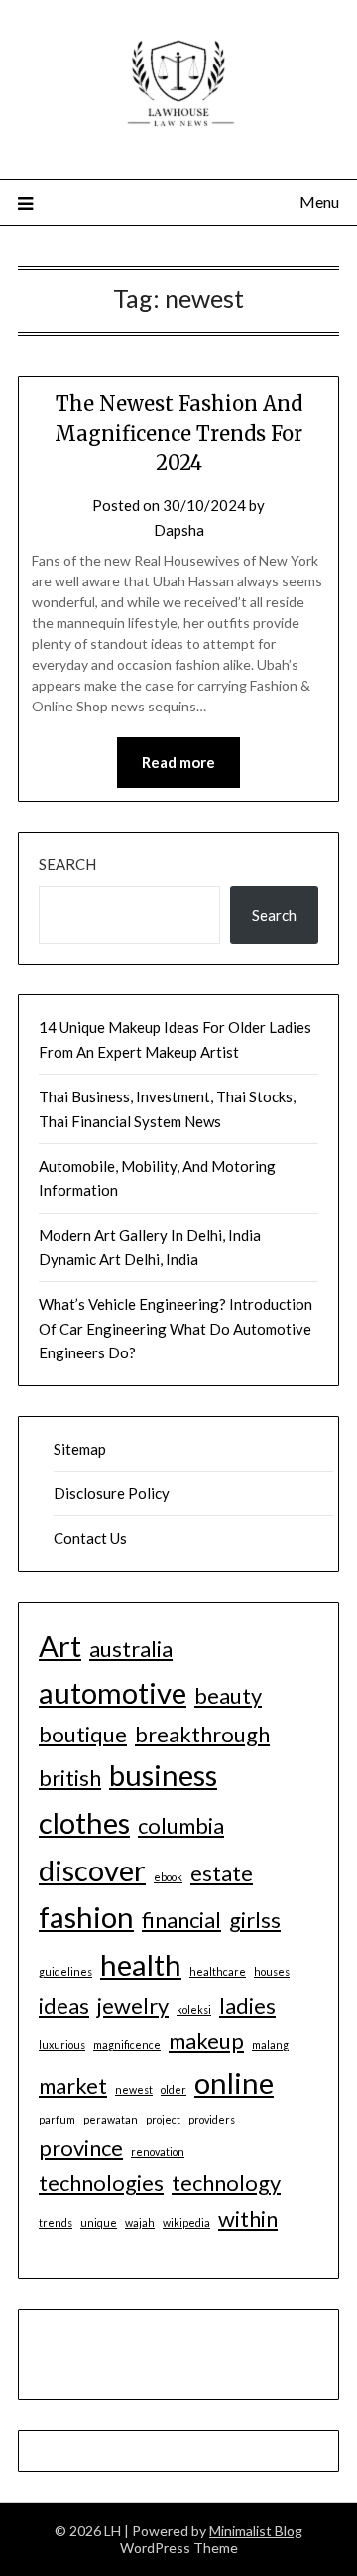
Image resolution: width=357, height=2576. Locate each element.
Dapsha (179, 530)
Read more (178, 762)
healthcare (218, 1971)
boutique (83, 1734)
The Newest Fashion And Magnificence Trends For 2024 (178, 433)
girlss (255, 1920)
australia (131, 1649)
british (70, 1778)
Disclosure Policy (112, 1493)
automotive (113, 1692)
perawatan (111, 2119)
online (234, 2082)
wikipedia (186, 2222)
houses (272, 1971)
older (174, 2089)
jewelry (133, 2006)
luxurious (62, 2045)
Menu (319, 202)
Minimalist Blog (256, 2531)
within (248, 2218)
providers (212, 2119)
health (141, 1964)
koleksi (194, 2010)
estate (222, 1873)
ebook (168, 1877)
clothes (84, 1822)
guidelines (65, 1971)
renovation (158, 2152)
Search (67, 864)
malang (270, 2045)
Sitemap (80, 1449)
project (163, 2119)
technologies (101, 2183)
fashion (86, 1917)
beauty (228, 1695)
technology (226, 2183)
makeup (206, 2041)
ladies (247, 2006)
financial (181, 1920)
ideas (64, 2006)
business (163, 1775)
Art (60, 1646)
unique (99, 2222)
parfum (57, 2119)
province (81, 2148)
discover (92, 1870)
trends (56, 2222)
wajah (140, 2222)
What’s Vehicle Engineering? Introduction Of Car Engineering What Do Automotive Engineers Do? (176, 1328)
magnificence (127, 2045)
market (73, 2085)
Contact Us (90, 1538)
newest (134, 2089)
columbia (181, 1825)
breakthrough (202, 1734)
